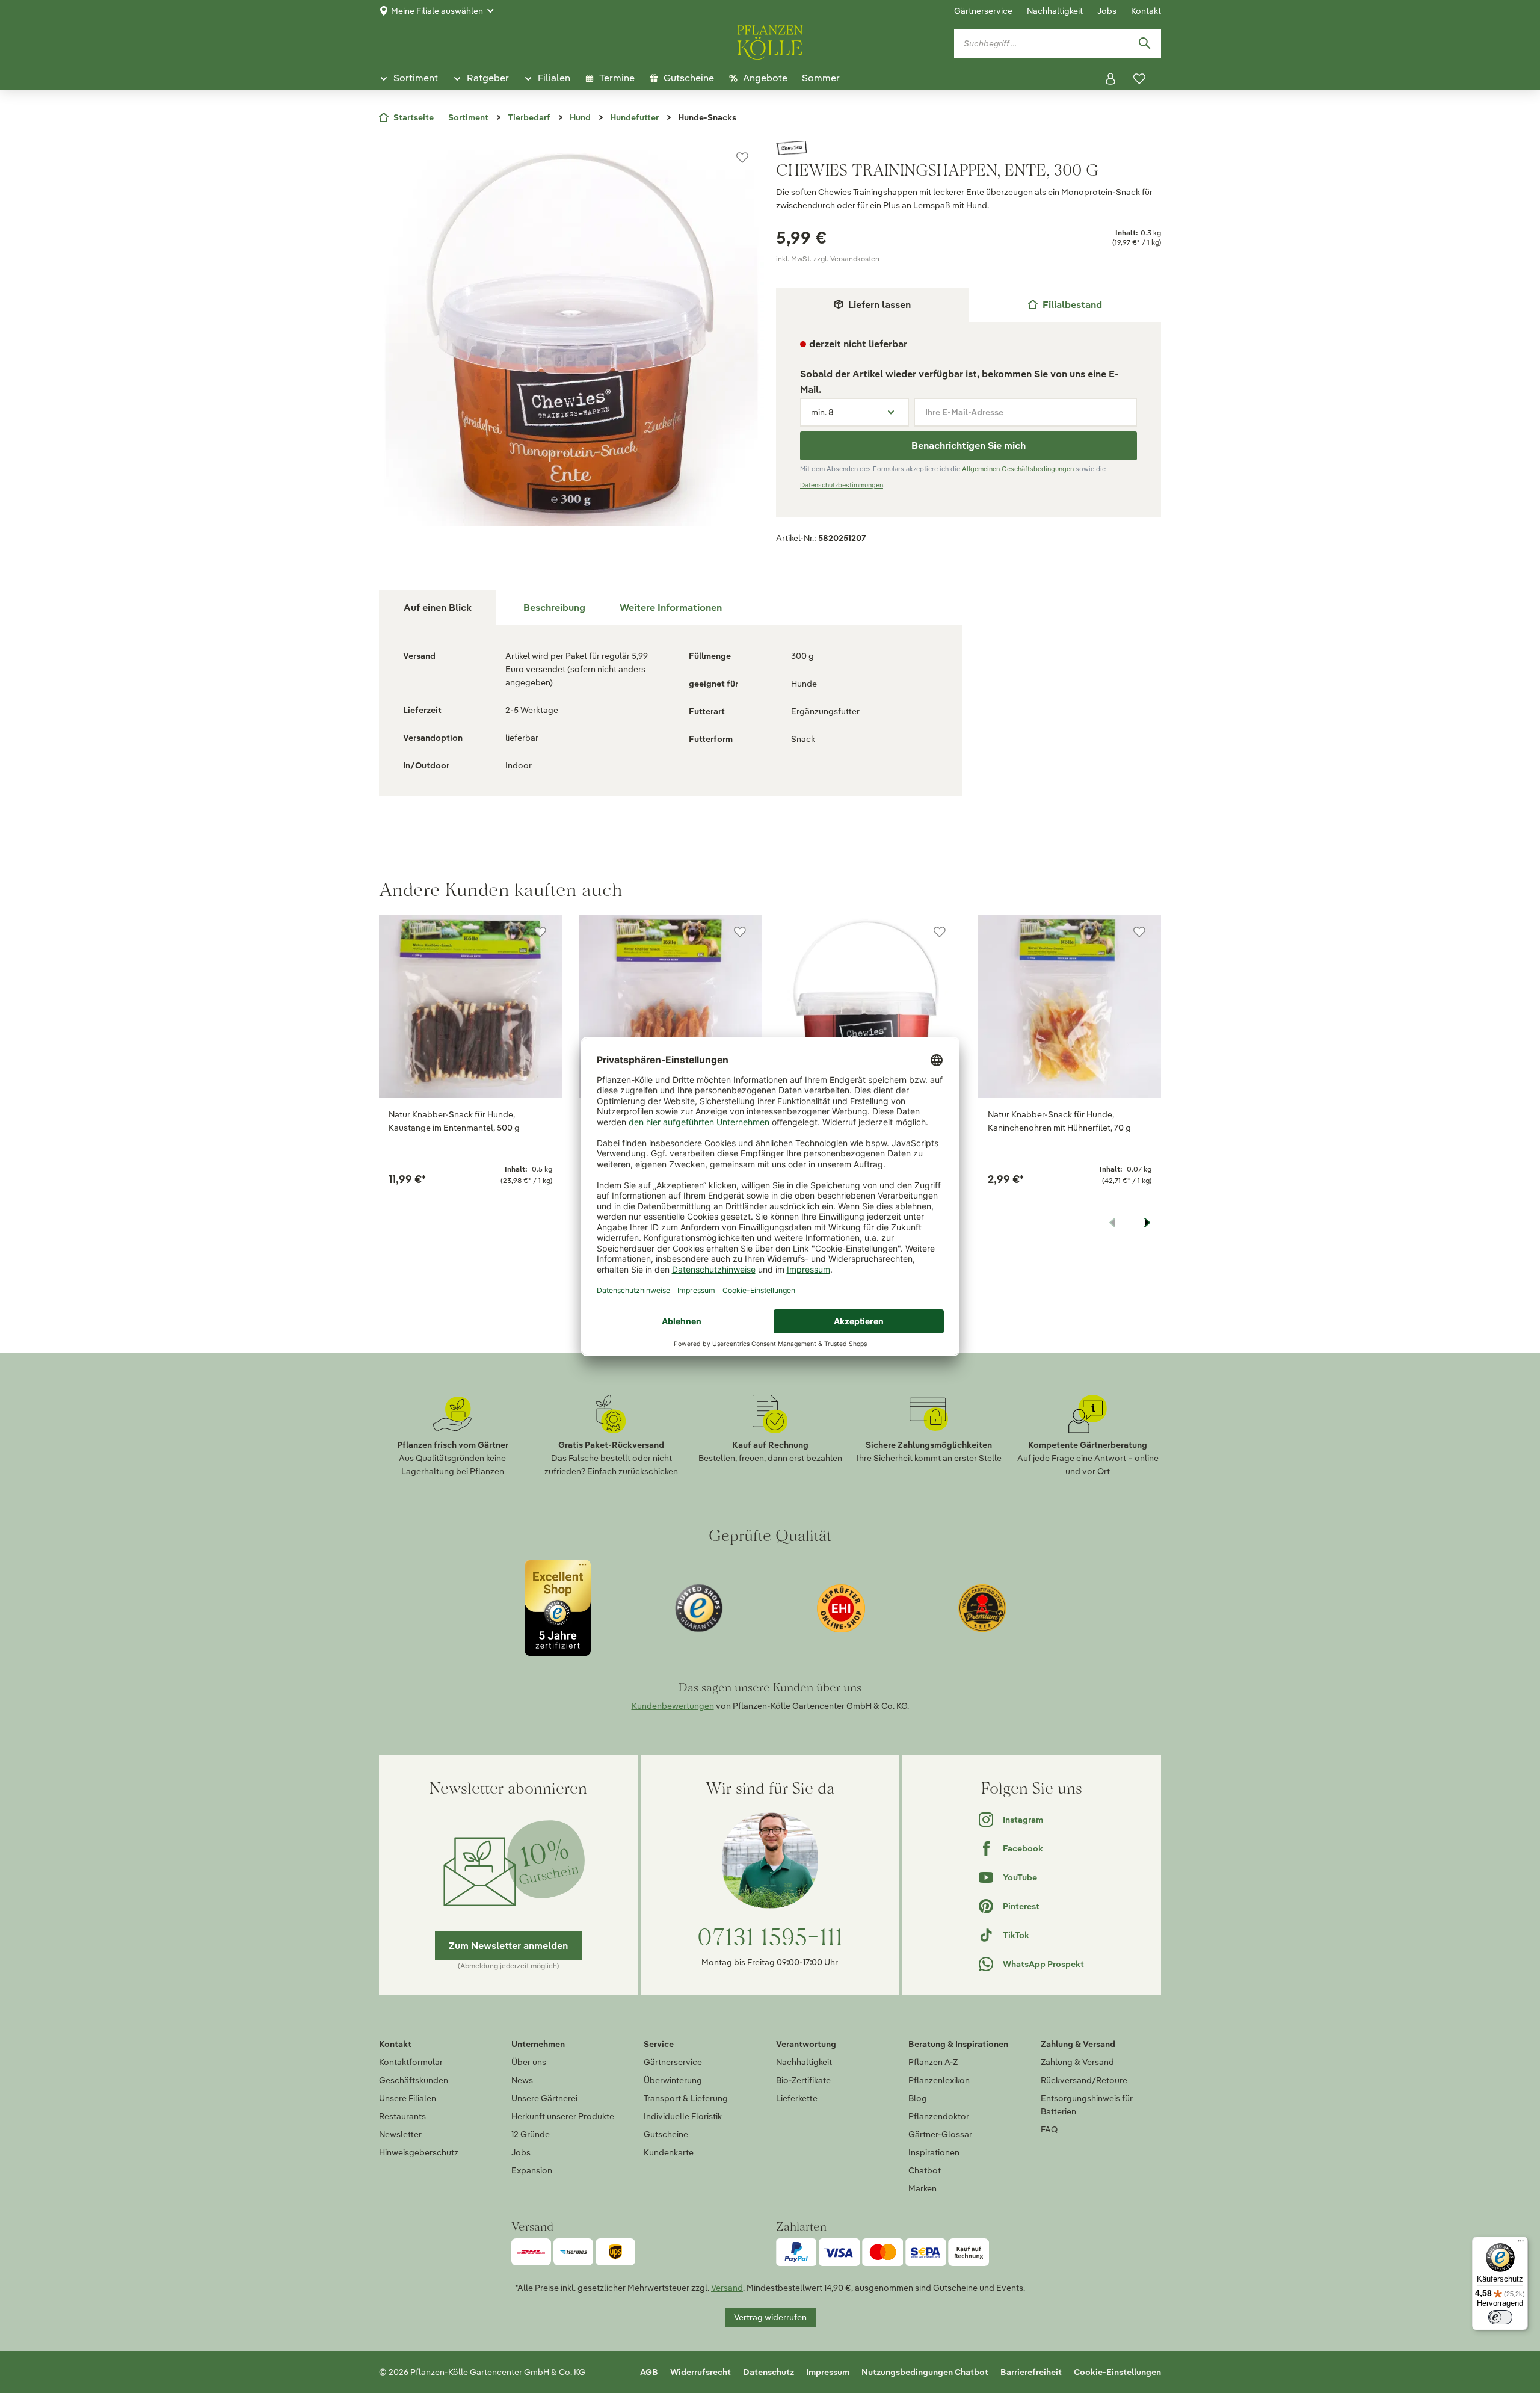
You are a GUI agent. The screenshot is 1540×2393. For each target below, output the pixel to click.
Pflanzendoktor (939, 2116)
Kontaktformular (411, 2062)
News (522, 2080)
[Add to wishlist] (540, 932)
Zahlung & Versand (1077, 2062)
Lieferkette (797, 2098)
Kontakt (1146, 11)
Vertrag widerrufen (770, 2317)
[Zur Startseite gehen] (770, 40)
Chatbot (925, 2170)
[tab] (1065, 305)
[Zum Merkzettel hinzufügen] (742, 158)
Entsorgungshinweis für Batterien (1087, 2105)
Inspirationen (934, 2152)
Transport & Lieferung (686, 2098)
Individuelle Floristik (683, 2116)
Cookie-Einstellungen (1117, 2372)
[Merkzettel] (1139, 79)
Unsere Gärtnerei (544, 2098)
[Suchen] (1144, 43)
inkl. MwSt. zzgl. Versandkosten (828, 258)
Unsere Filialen (408, 2098)
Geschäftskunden (414, 2080)
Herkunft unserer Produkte (563, 2116)
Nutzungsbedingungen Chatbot (925, 2372)
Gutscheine (666, 2134)
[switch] (1500, 2317)
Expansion (532, 2170)
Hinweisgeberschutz (419, 2152)
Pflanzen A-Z (933, 2062)
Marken (922, 2188)
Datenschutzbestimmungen (842, 485)
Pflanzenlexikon (939, 2080)
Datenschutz (768, 2372)
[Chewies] (969, 148)
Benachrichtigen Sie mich (969, 446)
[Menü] (1521, 2244)
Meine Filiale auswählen (437, 11)
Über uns (529, 2062)
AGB (649, 2372)
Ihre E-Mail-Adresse (964, 412)
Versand (727, 2288)
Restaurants (402, 2116)
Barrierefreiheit (1031, 2372)
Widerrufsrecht (701, 2372)
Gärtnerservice (983, 11)
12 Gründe (531, 2134)
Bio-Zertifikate (803, 2080)
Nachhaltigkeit (1055, 11)
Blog (918, 2098)
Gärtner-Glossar (940, 2134)
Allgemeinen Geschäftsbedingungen (1018, 469)
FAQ (1049, 2129)
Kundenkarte (669, 2152)
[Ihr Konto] (1110, 79)
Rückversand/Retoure (1084, 2080)
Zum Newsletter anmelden (508, 1946)
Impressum (828, 2372)
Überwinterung (673, 2080)
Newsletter (400, 2134)
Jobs (1107, 11)
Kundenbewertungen (673, 1706)
